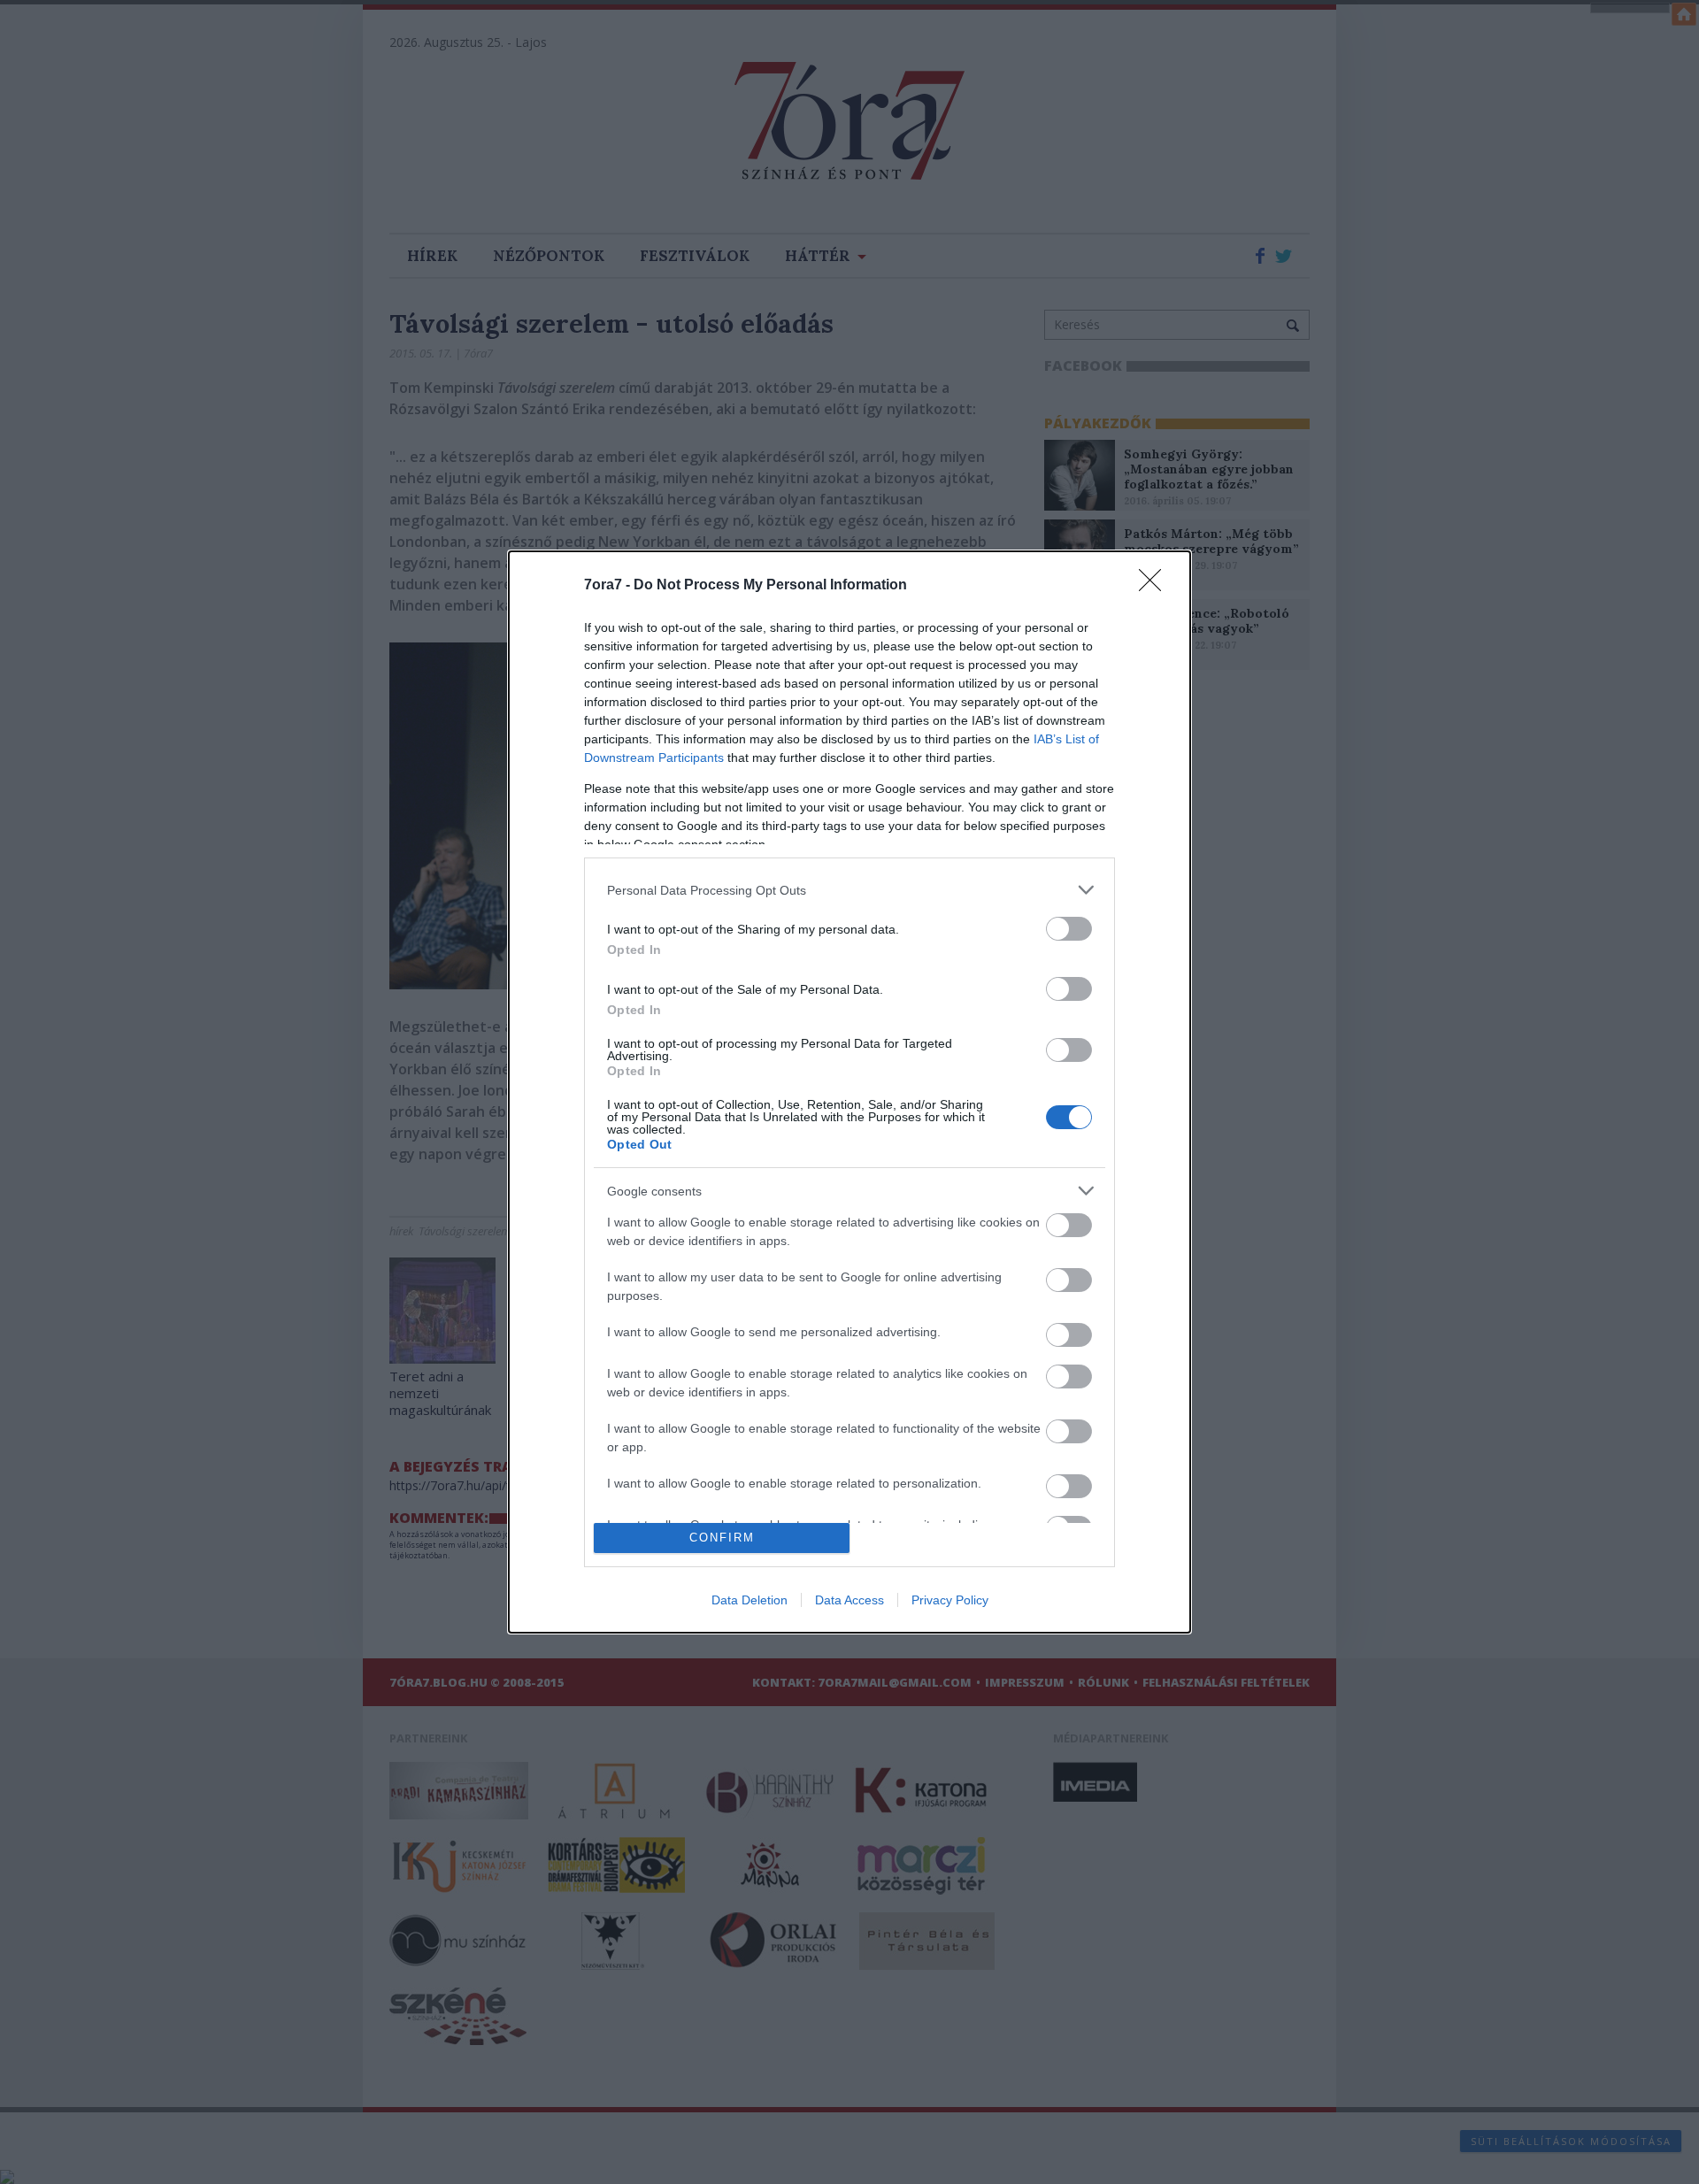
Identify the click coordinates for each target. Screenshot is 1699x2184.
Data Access (849, 1600)
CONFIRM (722, 1538)
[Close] (1156, 586)
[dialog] (849, 1092)
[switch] (1069, 929)
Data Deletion (750, 1600)
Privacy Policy (950, 1600)
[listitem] (849, 890)
